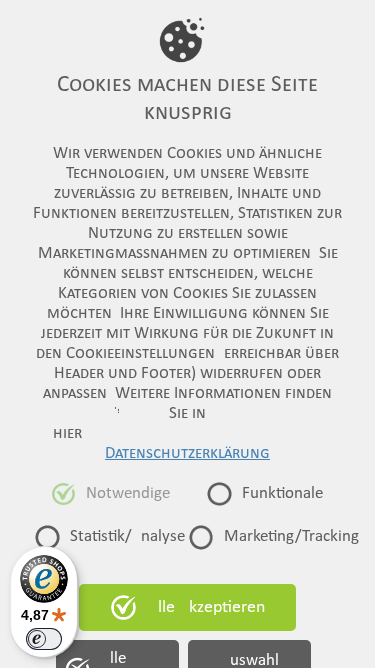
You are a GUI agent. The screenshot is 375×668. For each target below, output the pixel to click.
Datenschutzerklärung (187, 454)
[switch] (44, 639)
